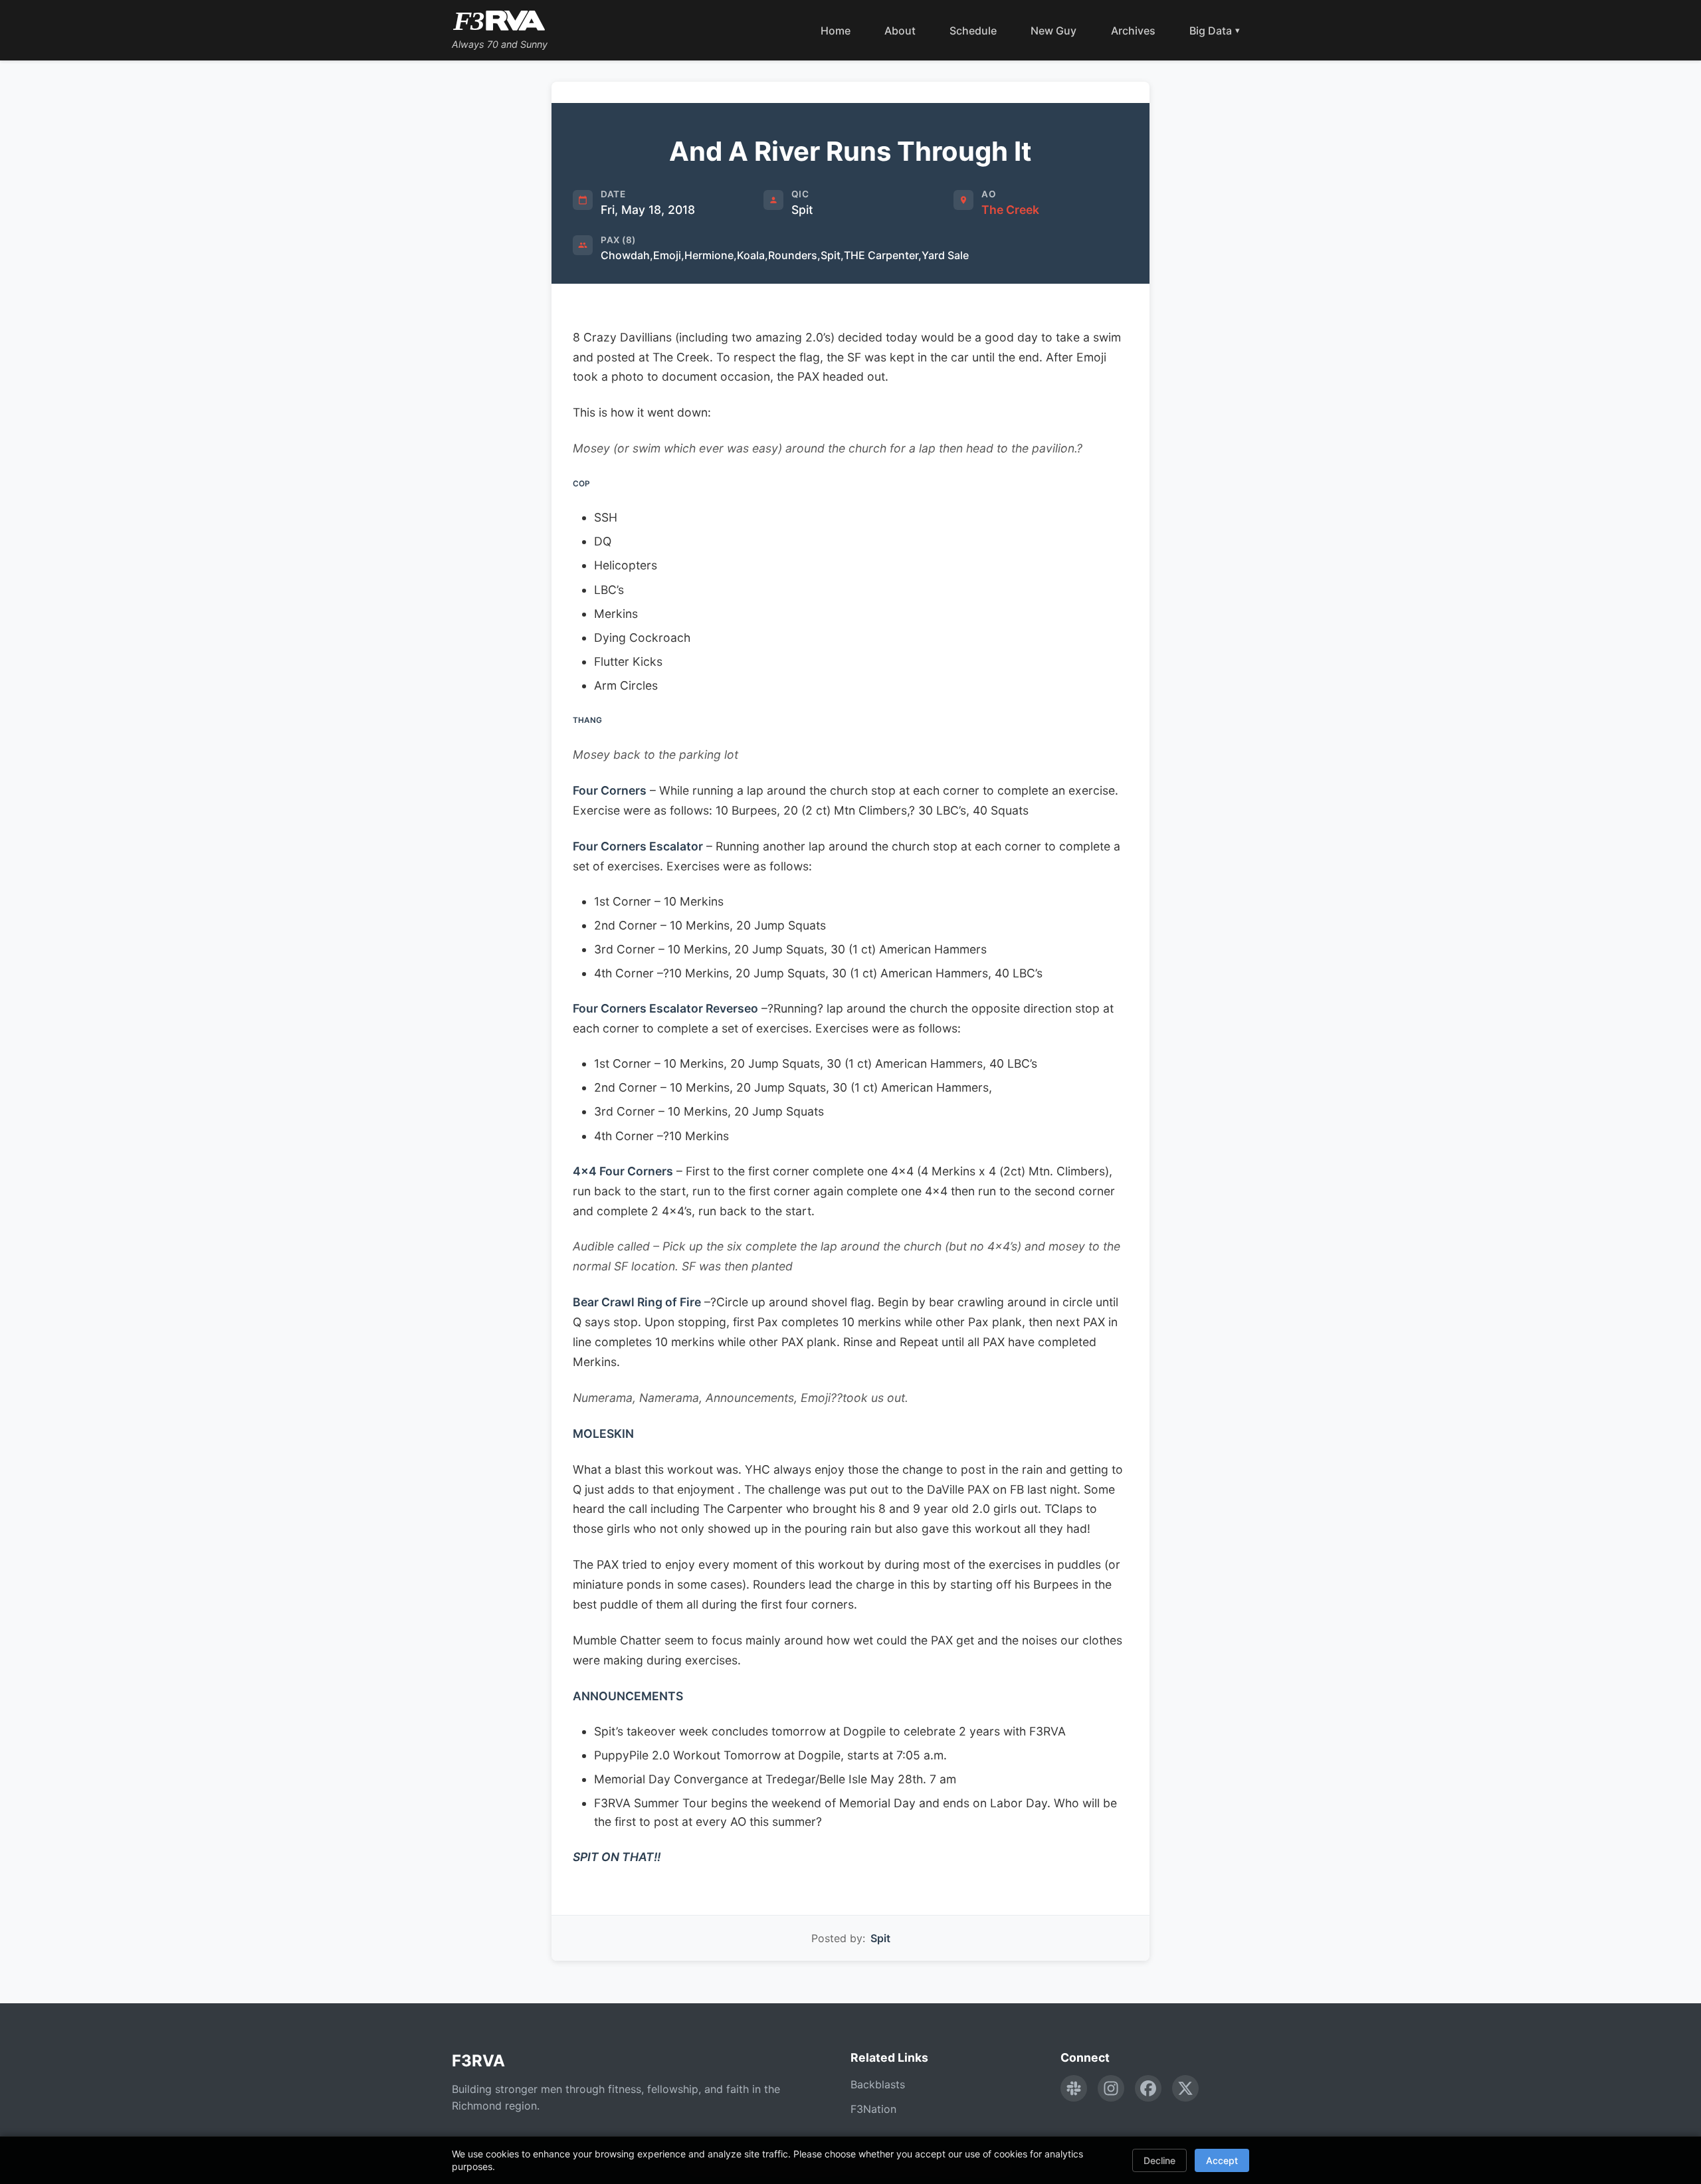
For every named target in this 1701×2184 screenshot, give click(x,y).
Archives (1133, 31)
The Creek (1010, 210)
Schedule (973, 31)
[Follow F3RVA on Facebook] (1148, 2088)
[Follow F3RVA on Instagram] (1111, 2088)
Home (836, 31)
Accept (1222, 2160)
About (900, 31)
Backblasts (878, 2084)
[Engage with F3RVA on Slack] (1074, 2088)
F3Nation (873, 2109)
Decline (1159, 2160)
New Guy (1053, 31)
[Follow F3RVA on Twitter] (1185, 2088)
